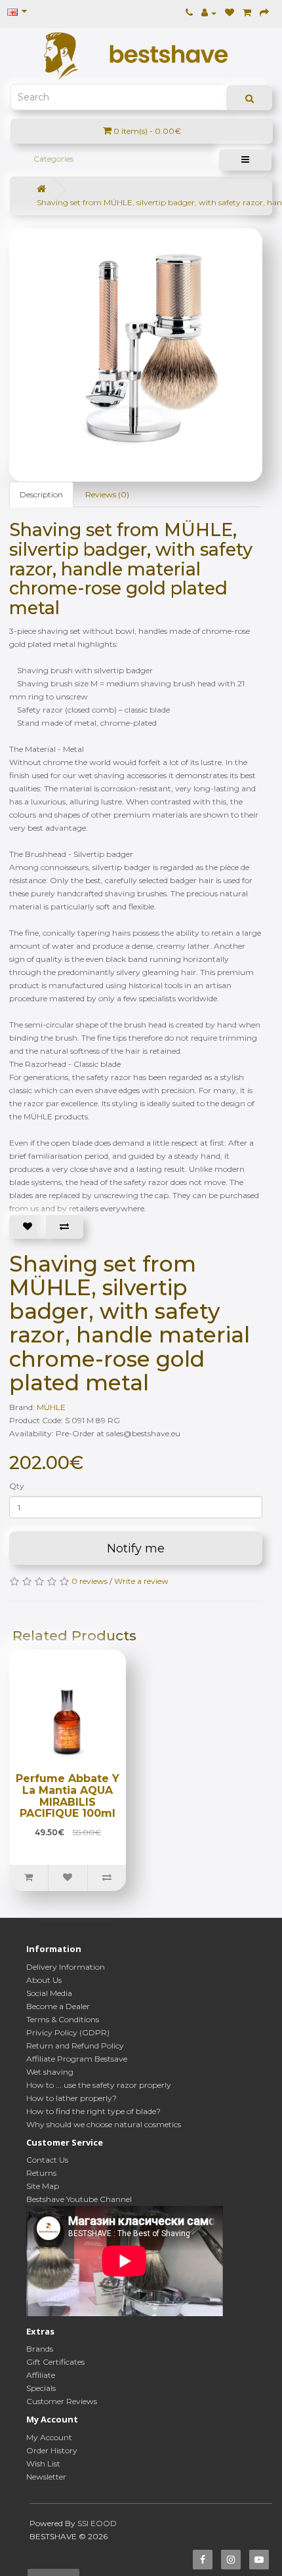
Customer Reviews (62, 2401)
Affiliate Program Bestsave (77, 2059)
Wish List (43, 2463)
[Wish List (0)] (230, 13)
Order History (52, 2450)
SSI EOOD (97, 2523)
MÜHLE (51, 1407)
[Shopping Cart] (247, 13)
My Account (49, 2437)
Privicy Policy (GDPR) (68, 2032)
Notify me (136, 1548)
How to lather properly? (71, 2098)
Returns (41, 2173)
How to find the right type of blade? (93, 2111)
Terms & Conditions (63, 2019)
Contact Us (47, 2160)
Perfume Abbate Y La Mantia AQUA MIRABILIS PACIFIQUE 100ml (68, 1796)
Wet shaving (50, 2072)
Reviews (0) (107, 494)
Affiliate (41, 2375)
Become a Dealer (58, 2006)
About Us (44, 1980)
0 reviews (90, 1581)
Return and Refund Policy (75, 2046)
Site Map (43, 2186)
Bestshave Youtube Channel (79, 2199)
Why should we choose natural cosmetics (104, 2124)
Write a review (141, 1581)
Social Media (49, 1993)
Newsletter (46, 2477)
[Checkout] (264, 13)
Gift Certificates (55, 2362)
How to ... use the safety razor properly (99, 2085)
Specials (41, 2388)
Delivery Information (66, 1967)
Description (41, 494)
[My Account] (209, 13)
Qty (17, 1486)
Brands (40, 2349)
